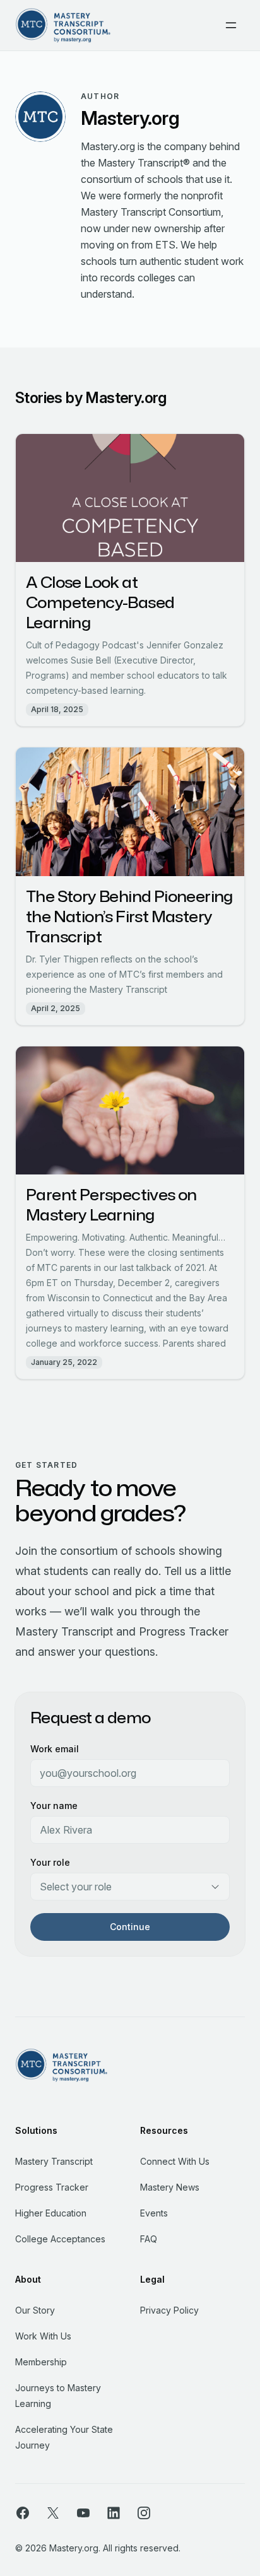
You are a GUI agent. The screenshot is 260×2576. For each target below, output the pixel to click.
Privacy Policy (169, 2310)
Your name (54, 1806)
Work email (55, 1749)
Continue (130, 1927)
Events (154, 2213)
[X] (53, 2512)
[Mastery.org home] (63, 25)
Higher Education (51, 2213)
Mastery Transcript (54, 2161)
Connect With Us (175, 2161)
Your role (50, 1862)
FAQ (149, 2239)
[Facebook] (23, 2512)
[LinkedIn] (114, 2512)
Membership (41, 2362)
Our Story (35, 2310)
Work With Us (43, 2336)
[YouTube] (83, 2512)
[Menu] (231, 25)
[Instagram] (144, 2512)
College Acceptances (60, 2239)
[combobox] (130, 1887)
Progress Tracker (52, 2187)
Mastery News (170, 2187)
